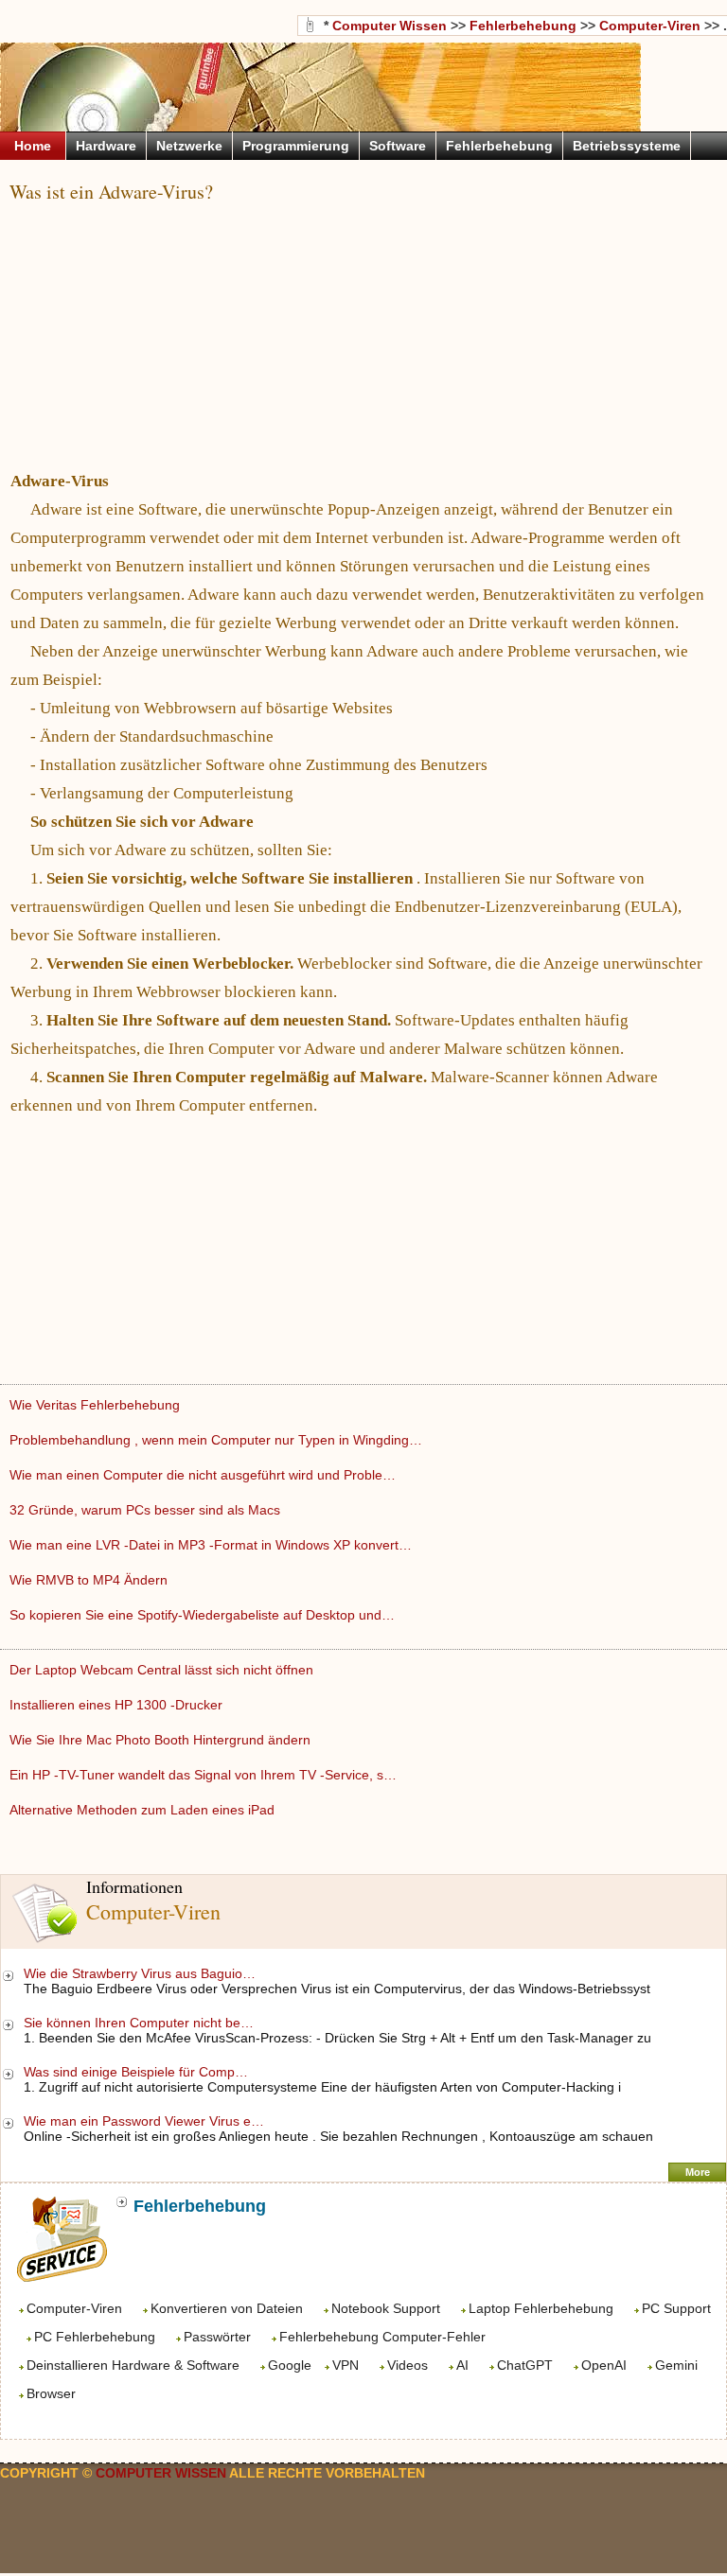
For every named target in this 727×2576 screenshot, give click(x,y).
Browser (51, 2393)
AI (462, 2365)
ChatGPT (525, 2365)
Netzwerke (189, 146)
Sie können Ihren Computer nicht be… (139, 2023)
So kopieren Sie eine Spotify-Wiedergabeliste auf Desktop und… (202, 1615)
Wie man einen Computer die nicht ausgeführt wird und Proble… (203, 1475)
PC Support (676, 2308)
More (698, 2172)
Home (33, 146)
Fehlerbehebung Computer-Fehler (382, 2337)
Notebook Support (386, 2308)
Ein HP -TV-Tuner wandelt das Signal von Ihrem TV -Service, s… (203, 1775)
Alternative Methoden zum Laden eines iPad (144, 1810)
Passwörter (217, 2337)
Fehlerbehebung (523, 26)
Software (398, 146)
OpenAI (604, 2365)
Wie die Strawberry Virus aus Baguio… (140, 1973)
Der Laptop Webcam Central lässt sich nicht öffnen (163, 1670)
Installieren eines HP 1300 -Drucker (118, 1705)
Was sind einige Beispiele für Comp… (136, 2072)
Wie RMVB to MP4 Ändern (90, 1580)
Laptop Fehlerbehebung (541, 2308)
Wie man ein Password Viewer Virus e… (144, 2121)
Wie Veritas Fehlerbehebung (97, 1405)
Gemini (676, 2365)
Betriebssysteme (627, 146)
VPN (346, 2365)
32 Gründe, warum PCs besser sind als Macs (147, 1510)
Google (290, 2365)
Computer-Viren (74, 2308)
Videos (408, 2365)
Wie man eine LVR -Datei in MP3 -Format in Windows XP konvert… (211, 1545)
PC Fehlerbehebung (95, 2337)
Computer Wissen (390, 26)
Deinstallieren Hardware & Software (133, 2365)
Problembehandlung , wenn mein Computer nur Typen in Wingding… (216, 1440)
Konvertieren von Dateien (227, 2308)
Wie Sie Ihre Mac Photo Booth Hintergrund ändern (162, 1740)
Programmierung (296, 146)
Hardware (106, 146)
